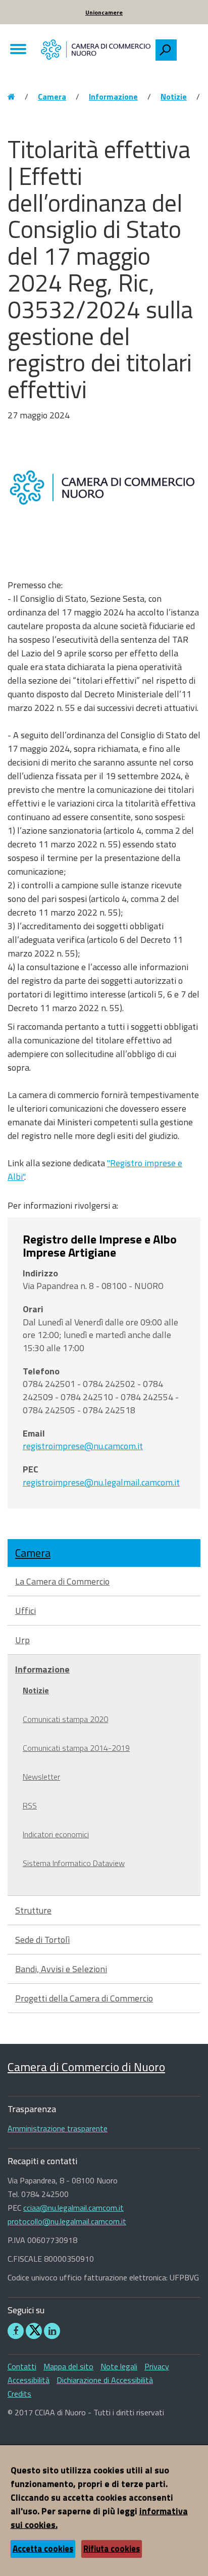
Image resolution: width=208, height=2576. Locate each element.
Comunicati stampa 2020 (65, 1719)
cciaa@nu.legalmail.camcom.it (73, 2208)
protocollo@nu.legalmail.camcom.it (67, 2221)
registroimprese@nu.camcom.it (83, 1446)
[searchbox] (188, 47)
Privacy (157, 2366)
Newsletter (41, 1777)
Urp (22, 1640)
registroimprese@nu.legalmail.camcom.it (101, 1482)
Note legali (119, 2366)
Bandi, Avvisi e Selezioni (61, 1969)
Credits (19, 2394)
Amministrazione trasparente (58, 2128)
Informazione (113, 97)
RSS (30, 1805)
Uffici (25, 1611)
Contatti (22, 2366)
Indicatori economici (56, 1834)
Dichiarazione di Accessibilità (105, 2380)
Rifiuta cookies (112, 2549)
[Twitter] (34, 2331)
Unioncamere (104, 12)
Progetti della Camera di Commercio (84, 1998)
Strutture (33, 1910)
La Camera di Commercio (62, 1581)
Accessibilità (29, 2380)
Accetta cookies (43, 2549)
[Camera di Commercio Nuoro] (96, 49)
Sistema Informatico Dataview (74, 1863)
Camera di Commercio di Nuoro (86, 2067)
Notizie (174, 97)
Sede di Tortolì (42, 1940)
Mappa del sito (68, 2366)
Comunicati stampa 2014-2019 (76, 1748)
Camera (52, 97)
